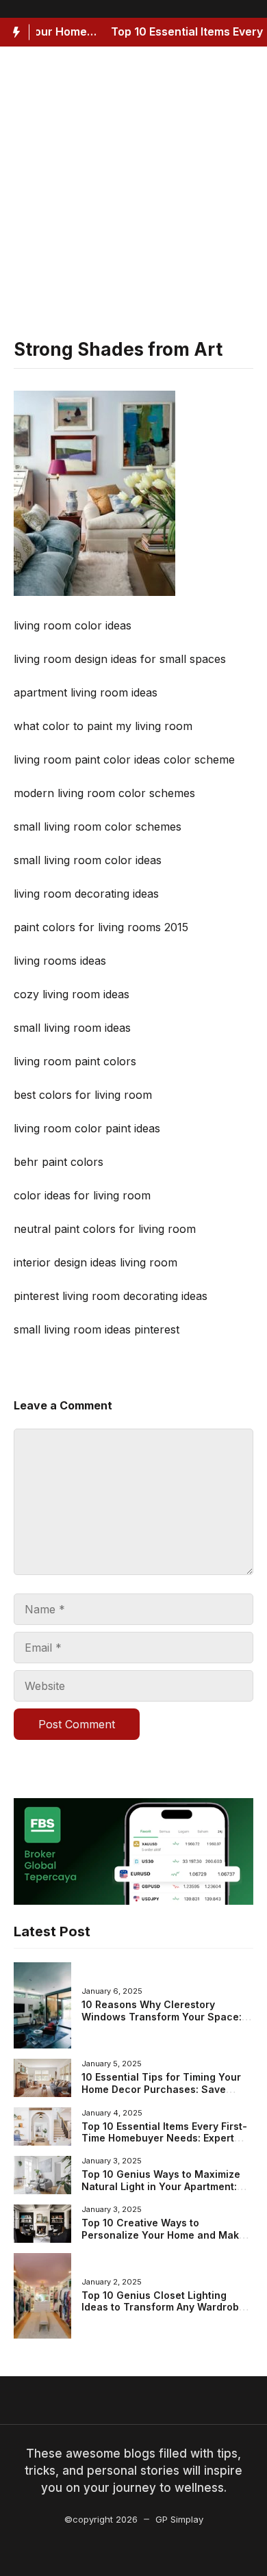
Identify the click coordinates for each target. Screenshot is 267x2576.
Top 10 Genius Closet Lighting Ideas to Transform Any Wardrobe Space (163, 2307)
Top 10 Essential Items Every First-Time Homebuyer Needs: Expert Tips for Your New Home (164, 2138)
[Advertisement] (133, 199)
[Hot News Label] (15, 32)
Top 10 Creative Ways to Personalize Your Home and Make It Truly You (163, 2235)
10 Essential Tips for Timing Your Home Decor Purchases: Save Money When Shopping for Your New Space (161, 2095)
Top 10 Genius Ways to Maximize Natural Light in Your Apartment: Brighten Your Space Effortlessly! (162, 2186)
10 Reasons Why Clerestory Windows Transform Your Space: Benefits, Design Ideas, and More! (163, 2016)
